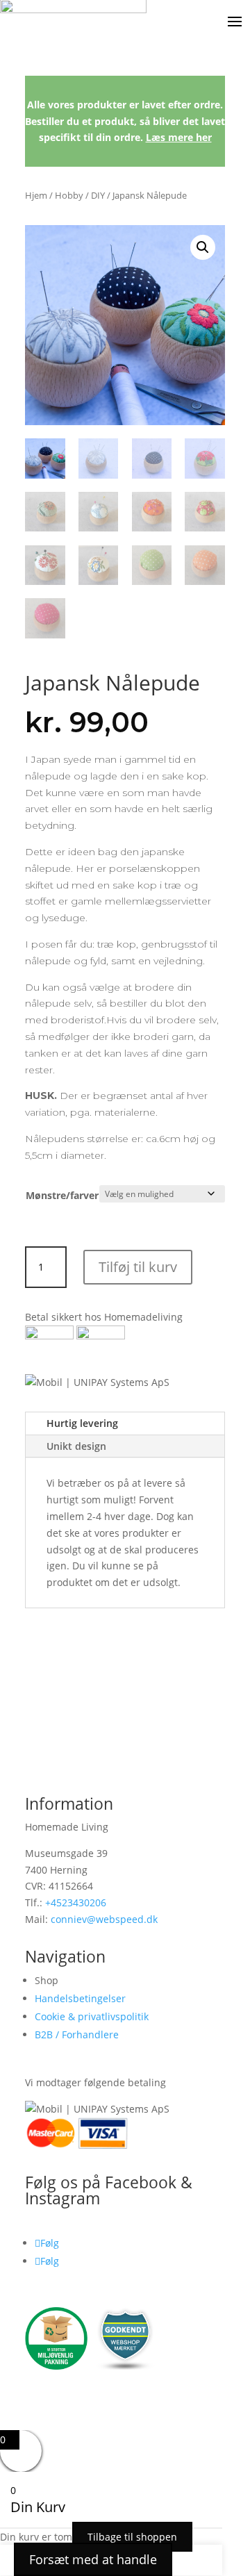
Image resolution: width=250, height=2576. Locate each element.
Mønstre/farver (62, 1195)
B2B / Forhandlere (77, 2034)
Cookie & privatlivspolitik (92, 2016)
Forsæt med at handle (93, 2559)
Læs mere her (179, 137)
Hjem (36, 195)
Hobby (69, 195)
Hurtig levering (82, 1423)
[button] (203, 247)
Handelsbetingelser (80, 1998)
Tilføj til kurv (138, 1267)
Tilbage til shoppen (132, 2537)
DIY (98, 195)
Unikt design (76, 1446)
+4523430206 (76, 1902)
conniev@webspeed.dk (104, 1919)
